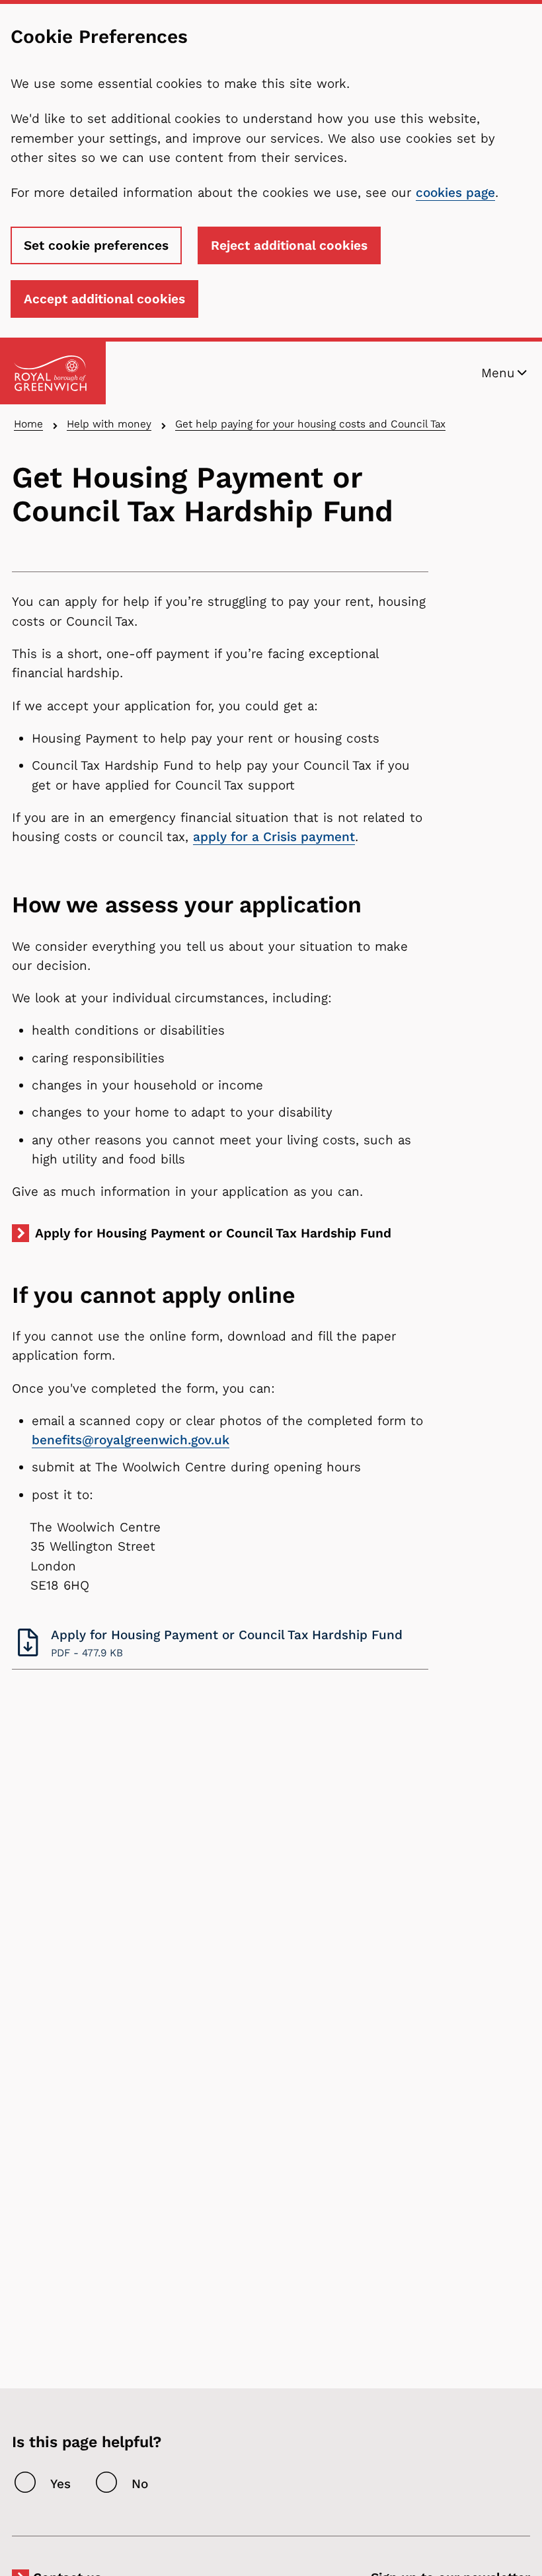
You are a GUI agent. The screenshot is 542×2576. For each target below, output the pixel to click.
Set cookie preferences (96, 245)
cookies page (455, 193)
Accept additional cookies (104, 299)
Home (28, 424)
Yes (60, 2484)
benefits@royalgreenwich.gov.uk (131, 1440)
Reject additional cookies (289, 245)
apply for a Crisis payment (274, 837)
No (140, 2484)
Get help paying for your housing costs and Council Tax (310, 424)
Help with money (109, 424)
